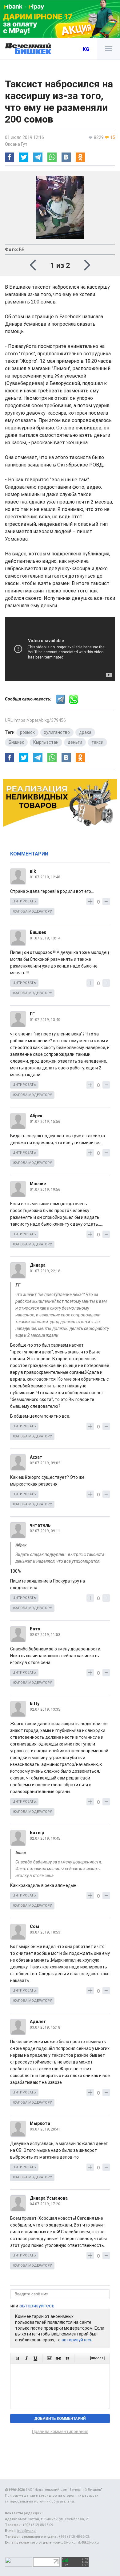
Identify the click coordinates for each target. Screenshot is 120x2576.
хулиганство (57, 732)
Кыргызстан (46, 742)
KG (86, 49)
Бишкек (16, 742)
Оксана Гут (16, 144)
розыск (27, 732)
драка (85, 732)
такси (97, 742)
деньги (75, 742)
